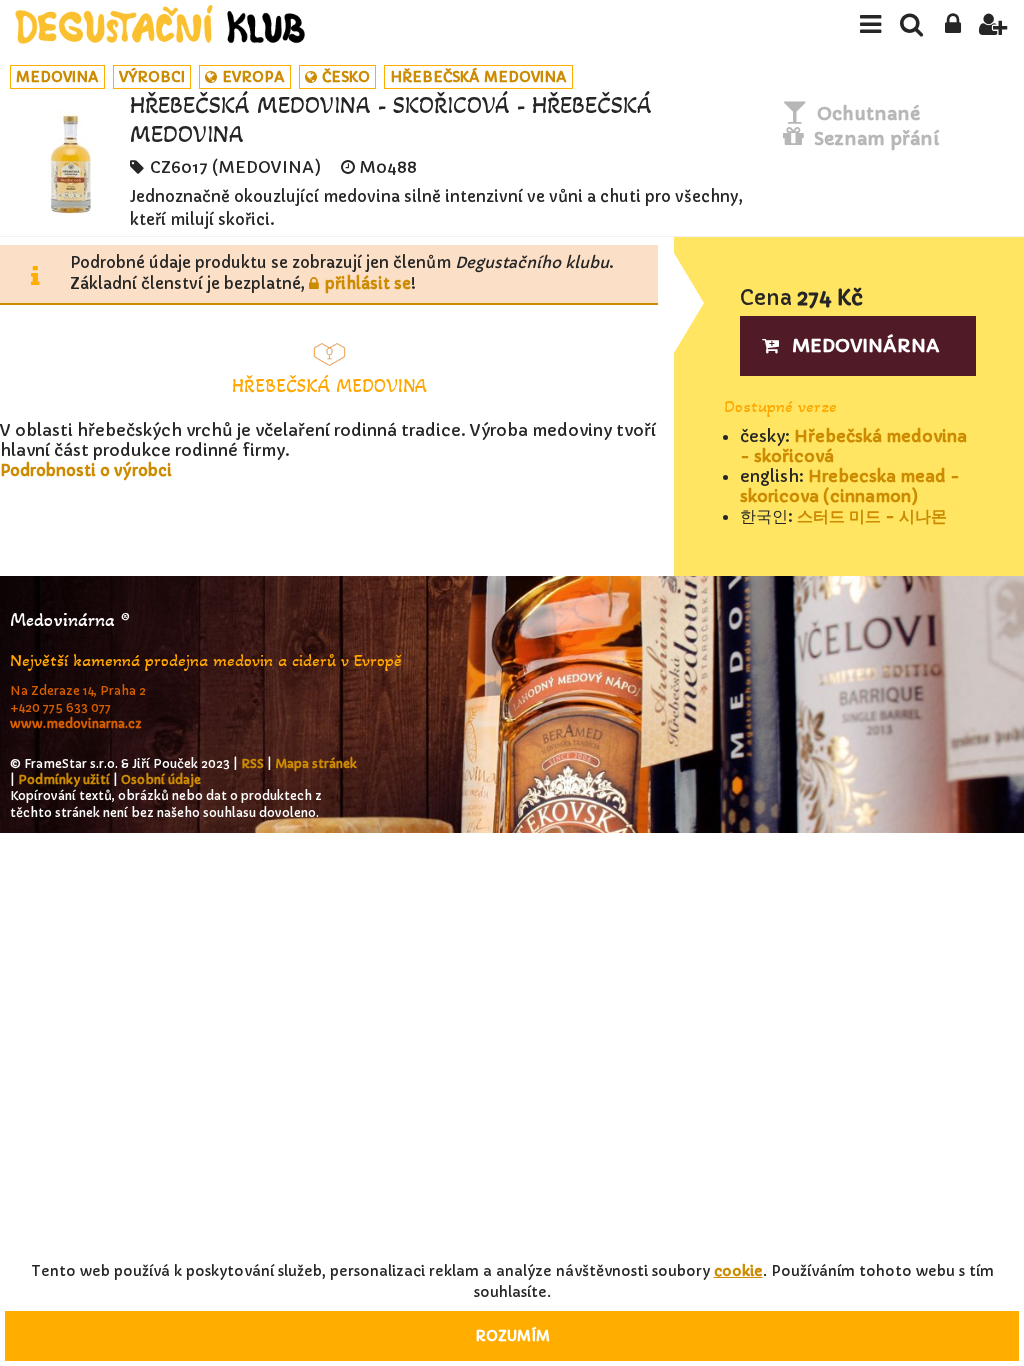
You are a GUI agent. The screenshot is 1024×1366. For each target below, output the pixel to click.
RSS (252, 763)
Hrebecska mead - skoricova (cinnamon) (850, 486)
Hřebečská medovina (478, 77)
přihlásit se (368, 283)
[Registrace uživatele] (993, 30)
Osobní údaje (161, 779)
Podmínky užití (64, 779)
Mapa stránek (316, 763)
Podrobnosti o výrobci (86, 470)
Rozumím (512, 1336)
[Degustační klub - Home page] (160, 24)
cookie (738, 1271)
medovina (57, 77)
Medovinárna (866, 345)
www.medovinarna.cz (76, 723)
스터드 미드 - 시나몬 (872, 516)
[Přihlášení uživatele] (952, 30)
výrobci (152, 77)
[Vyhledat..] (911, 30)
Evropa (253, 77)
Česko (346, 77)
